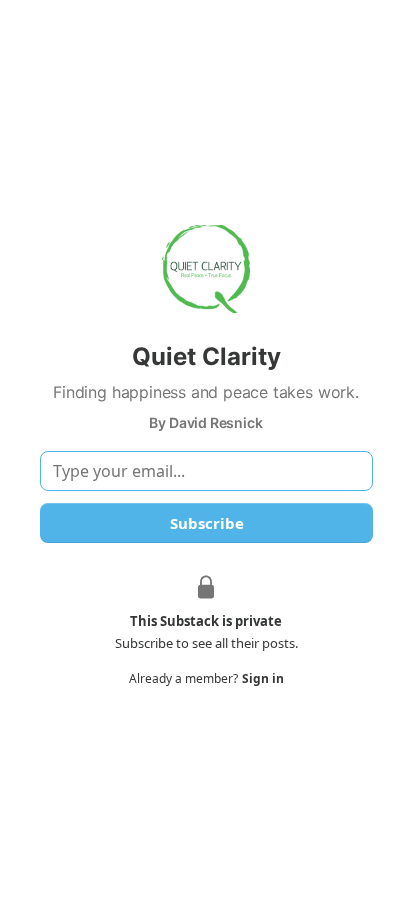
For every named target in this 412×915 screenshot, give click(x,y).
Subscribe (206, 523)
